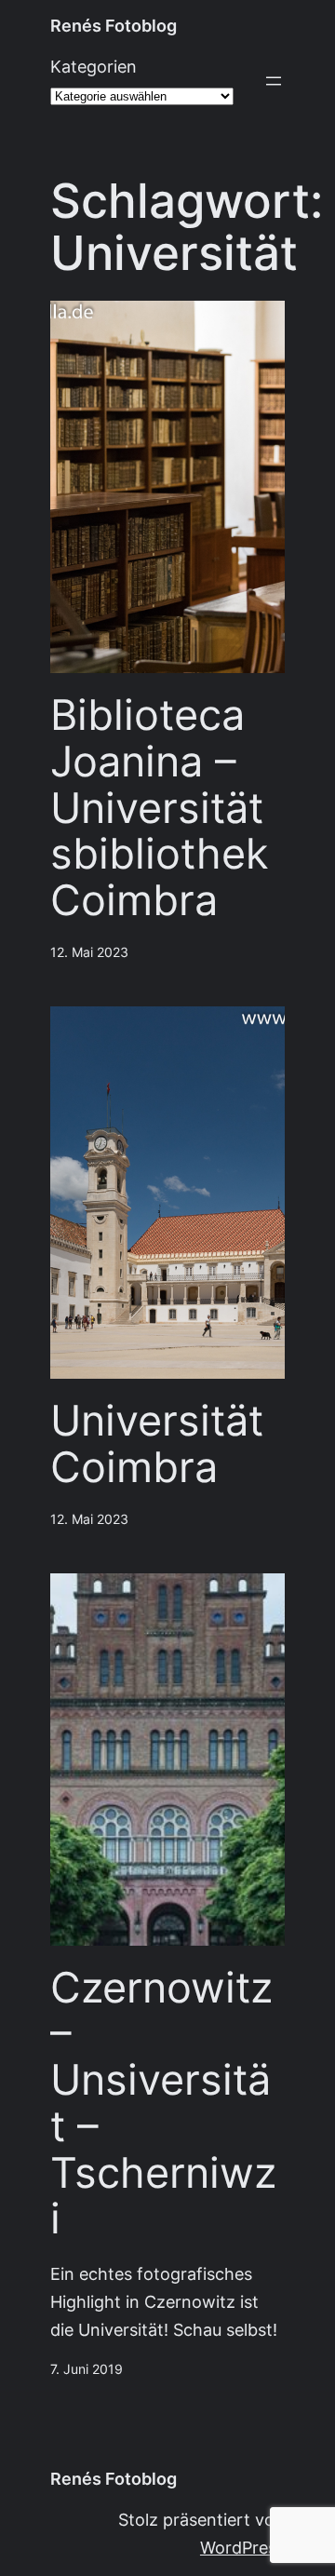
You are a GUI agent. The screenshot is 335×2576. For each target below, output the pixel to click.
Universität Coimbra (157, 1444)
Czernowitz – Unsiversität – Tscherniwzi (163, 2104)
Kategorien (94, 67)
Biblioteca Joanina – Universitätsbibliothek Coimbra (159, 808)
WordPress (242, 2548)
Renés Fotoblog (114, 26)
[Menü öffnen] (274, 81)
